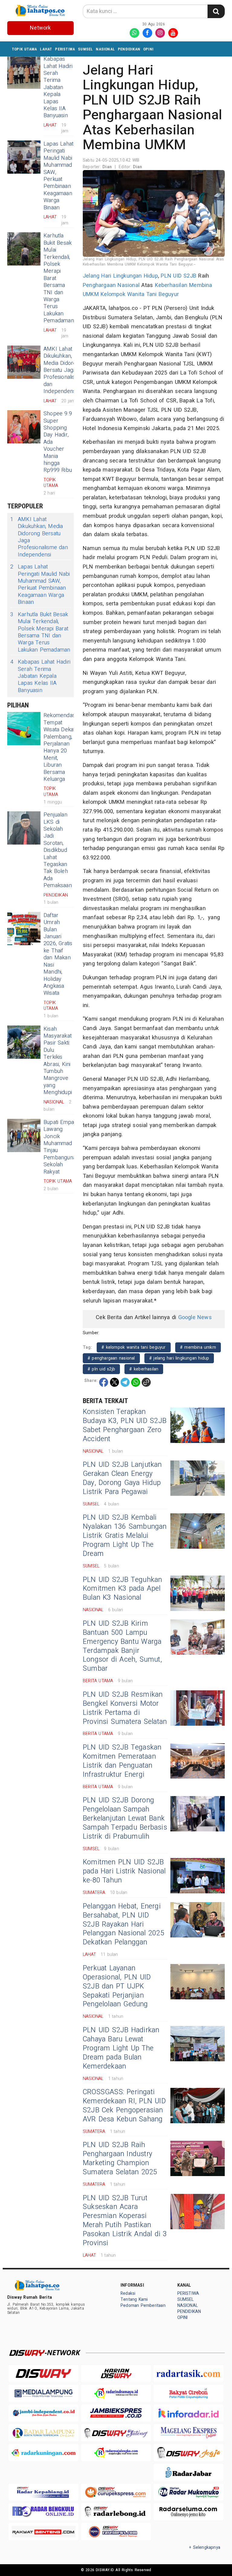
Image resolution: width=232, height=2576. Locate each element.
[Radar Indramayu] (116, 2393)
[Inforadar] (188, 2413)
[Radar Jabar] (188, 2472)
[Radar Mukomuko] (188, 2492)
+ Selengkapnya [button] (205, 2547)
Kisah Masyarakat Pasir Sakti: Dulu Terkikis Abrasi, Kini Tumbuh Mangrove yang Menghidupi (58, 1061)
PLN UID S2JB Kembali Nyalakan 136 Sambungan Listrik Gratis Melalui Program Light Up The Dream (125, 1536)
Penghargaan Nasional (111, 285)
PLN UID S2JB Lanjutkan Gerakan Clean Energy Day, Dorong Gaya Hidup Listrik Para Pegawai (122, 1478)
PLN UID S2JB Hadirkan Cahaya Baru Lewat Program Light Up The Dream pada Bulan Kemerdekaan (121, 2048)
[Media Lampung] (43, 2393)
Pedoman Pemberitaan (143, 2306)
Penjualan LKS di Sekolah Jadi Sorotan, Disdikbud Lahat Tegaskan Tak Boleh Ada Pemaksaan (58, 850)
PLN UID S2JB (179, 276)
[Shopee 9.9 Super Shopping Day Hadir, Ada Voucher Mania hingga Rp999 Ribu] (24, 427)
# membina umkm (198, 1347)
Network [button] (40, 28)
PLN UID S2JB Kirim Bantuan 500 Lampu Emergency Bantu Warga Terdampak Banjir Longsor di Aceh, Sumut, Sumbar (122, 1646)
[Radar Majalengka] (116, 2453)
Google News (195, 1317)
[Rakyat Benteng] (43, 2531)
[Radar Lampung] (43, 2433)
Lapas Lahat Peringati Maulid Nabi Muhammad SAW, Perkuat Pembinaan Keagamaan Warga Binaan (58, 176)
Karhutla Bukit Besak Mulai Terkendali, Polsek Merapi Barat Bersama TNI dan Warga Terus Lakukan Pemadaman (40, 632)
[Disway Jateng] (116, 2433)
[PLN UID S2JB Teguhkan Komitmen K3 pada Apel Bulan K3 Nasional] (198, 1593)
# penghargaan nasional (111, 1358)
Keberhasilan (171, 285)
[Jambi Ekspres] (116, 2413)
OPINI (148, 49)
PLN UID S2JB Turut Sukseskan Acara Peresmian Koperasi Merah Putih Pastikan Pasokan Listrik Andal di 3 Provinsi (125, 2221)
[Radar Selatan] (116, 2531)
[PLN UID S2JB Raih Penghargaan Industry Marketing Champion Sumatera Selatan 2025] (198, 2158)
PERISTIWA (65, 49)
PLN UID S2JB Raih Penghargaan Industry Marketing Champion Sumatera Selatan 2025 (120, 2159)
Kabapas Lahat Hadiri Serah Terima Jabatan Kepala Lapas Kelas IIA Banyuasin (58, 87)
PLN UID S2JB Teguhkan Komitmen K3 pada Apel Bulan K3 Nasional (122, 1589)
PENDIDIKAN (129, 49)
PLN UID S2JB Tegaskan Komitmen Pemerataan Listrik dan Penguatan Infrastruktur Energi (122, 1761)
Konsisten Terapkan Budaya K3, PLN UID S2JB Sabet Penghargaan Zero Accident (125, 1425)
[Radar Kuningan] (43, 2453)
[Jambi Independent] (43, 2413)
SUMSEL (85, 49)
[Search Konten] (216, 11)
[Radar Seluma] (188, 2512)
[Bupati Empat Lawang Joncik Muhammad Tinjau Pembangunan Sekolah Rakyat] (24, 1135)
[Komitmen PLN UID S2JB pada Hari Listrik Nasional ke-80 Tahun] (198, 1876)
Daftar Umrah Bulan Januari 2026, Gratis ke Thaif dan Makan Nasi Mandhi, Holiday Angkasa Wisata (58, 954)
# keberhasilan (144, 1369)
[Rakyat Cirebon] (188, 2393)
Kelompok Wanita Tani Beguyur (140, 294)
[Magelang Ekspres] (188, 2433)
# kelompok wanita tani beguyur (134, 1347)
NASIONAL (105, 49)
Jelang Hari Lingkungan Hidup (120, 276)
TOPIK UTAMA (24, 49)
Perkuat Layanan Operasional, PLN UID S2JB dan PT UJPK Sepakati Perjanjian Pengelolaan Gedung (117, 1986)
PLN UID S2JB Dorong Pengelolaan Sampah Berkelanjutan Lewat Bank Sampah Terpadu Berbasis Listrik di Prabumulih (125, 1818)
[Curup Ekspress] (116, 2492)
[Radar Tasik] (188, 2373)
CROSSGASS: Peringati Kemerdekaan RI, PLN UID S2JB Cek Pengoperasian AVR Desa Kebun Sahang (124, 2106)
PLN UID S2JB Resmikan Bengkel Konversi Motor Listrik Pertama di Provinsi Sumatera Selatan (125, 1708)
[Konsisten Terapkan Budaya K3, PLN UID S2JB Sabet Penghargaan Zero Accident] (198, 1425)
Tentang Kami (134, 2299)
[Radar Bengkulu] (43, 2512)
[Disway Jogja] (188, 2453)
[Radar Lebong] (116, 2512)
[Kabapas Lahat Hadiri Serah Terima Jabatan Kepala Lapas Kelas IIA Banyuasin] (24, 72)
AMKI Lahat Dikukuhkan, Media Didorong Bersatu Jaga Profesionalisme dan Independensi (63, 370)
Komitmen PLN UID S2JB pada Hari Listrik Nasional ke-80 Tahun (124, 1871)
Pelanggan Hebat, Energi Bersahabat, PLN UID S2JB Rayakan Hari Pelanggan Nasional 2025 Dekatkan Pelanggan (124, 1924)
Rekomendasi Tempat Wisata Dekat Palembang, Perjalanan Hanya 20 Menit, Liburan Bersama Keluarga (60, 747)
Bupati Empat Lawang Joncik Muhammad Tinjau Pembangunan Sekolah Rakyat (61, 1147)
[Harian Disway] (116, 2373)
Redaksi (128, 2293)
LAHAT (46, 49)
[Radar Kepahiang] (43, 2492)
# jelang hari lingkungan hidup (179, 1358)
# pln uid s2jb (101, 1369)
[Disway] (43, 2373)
